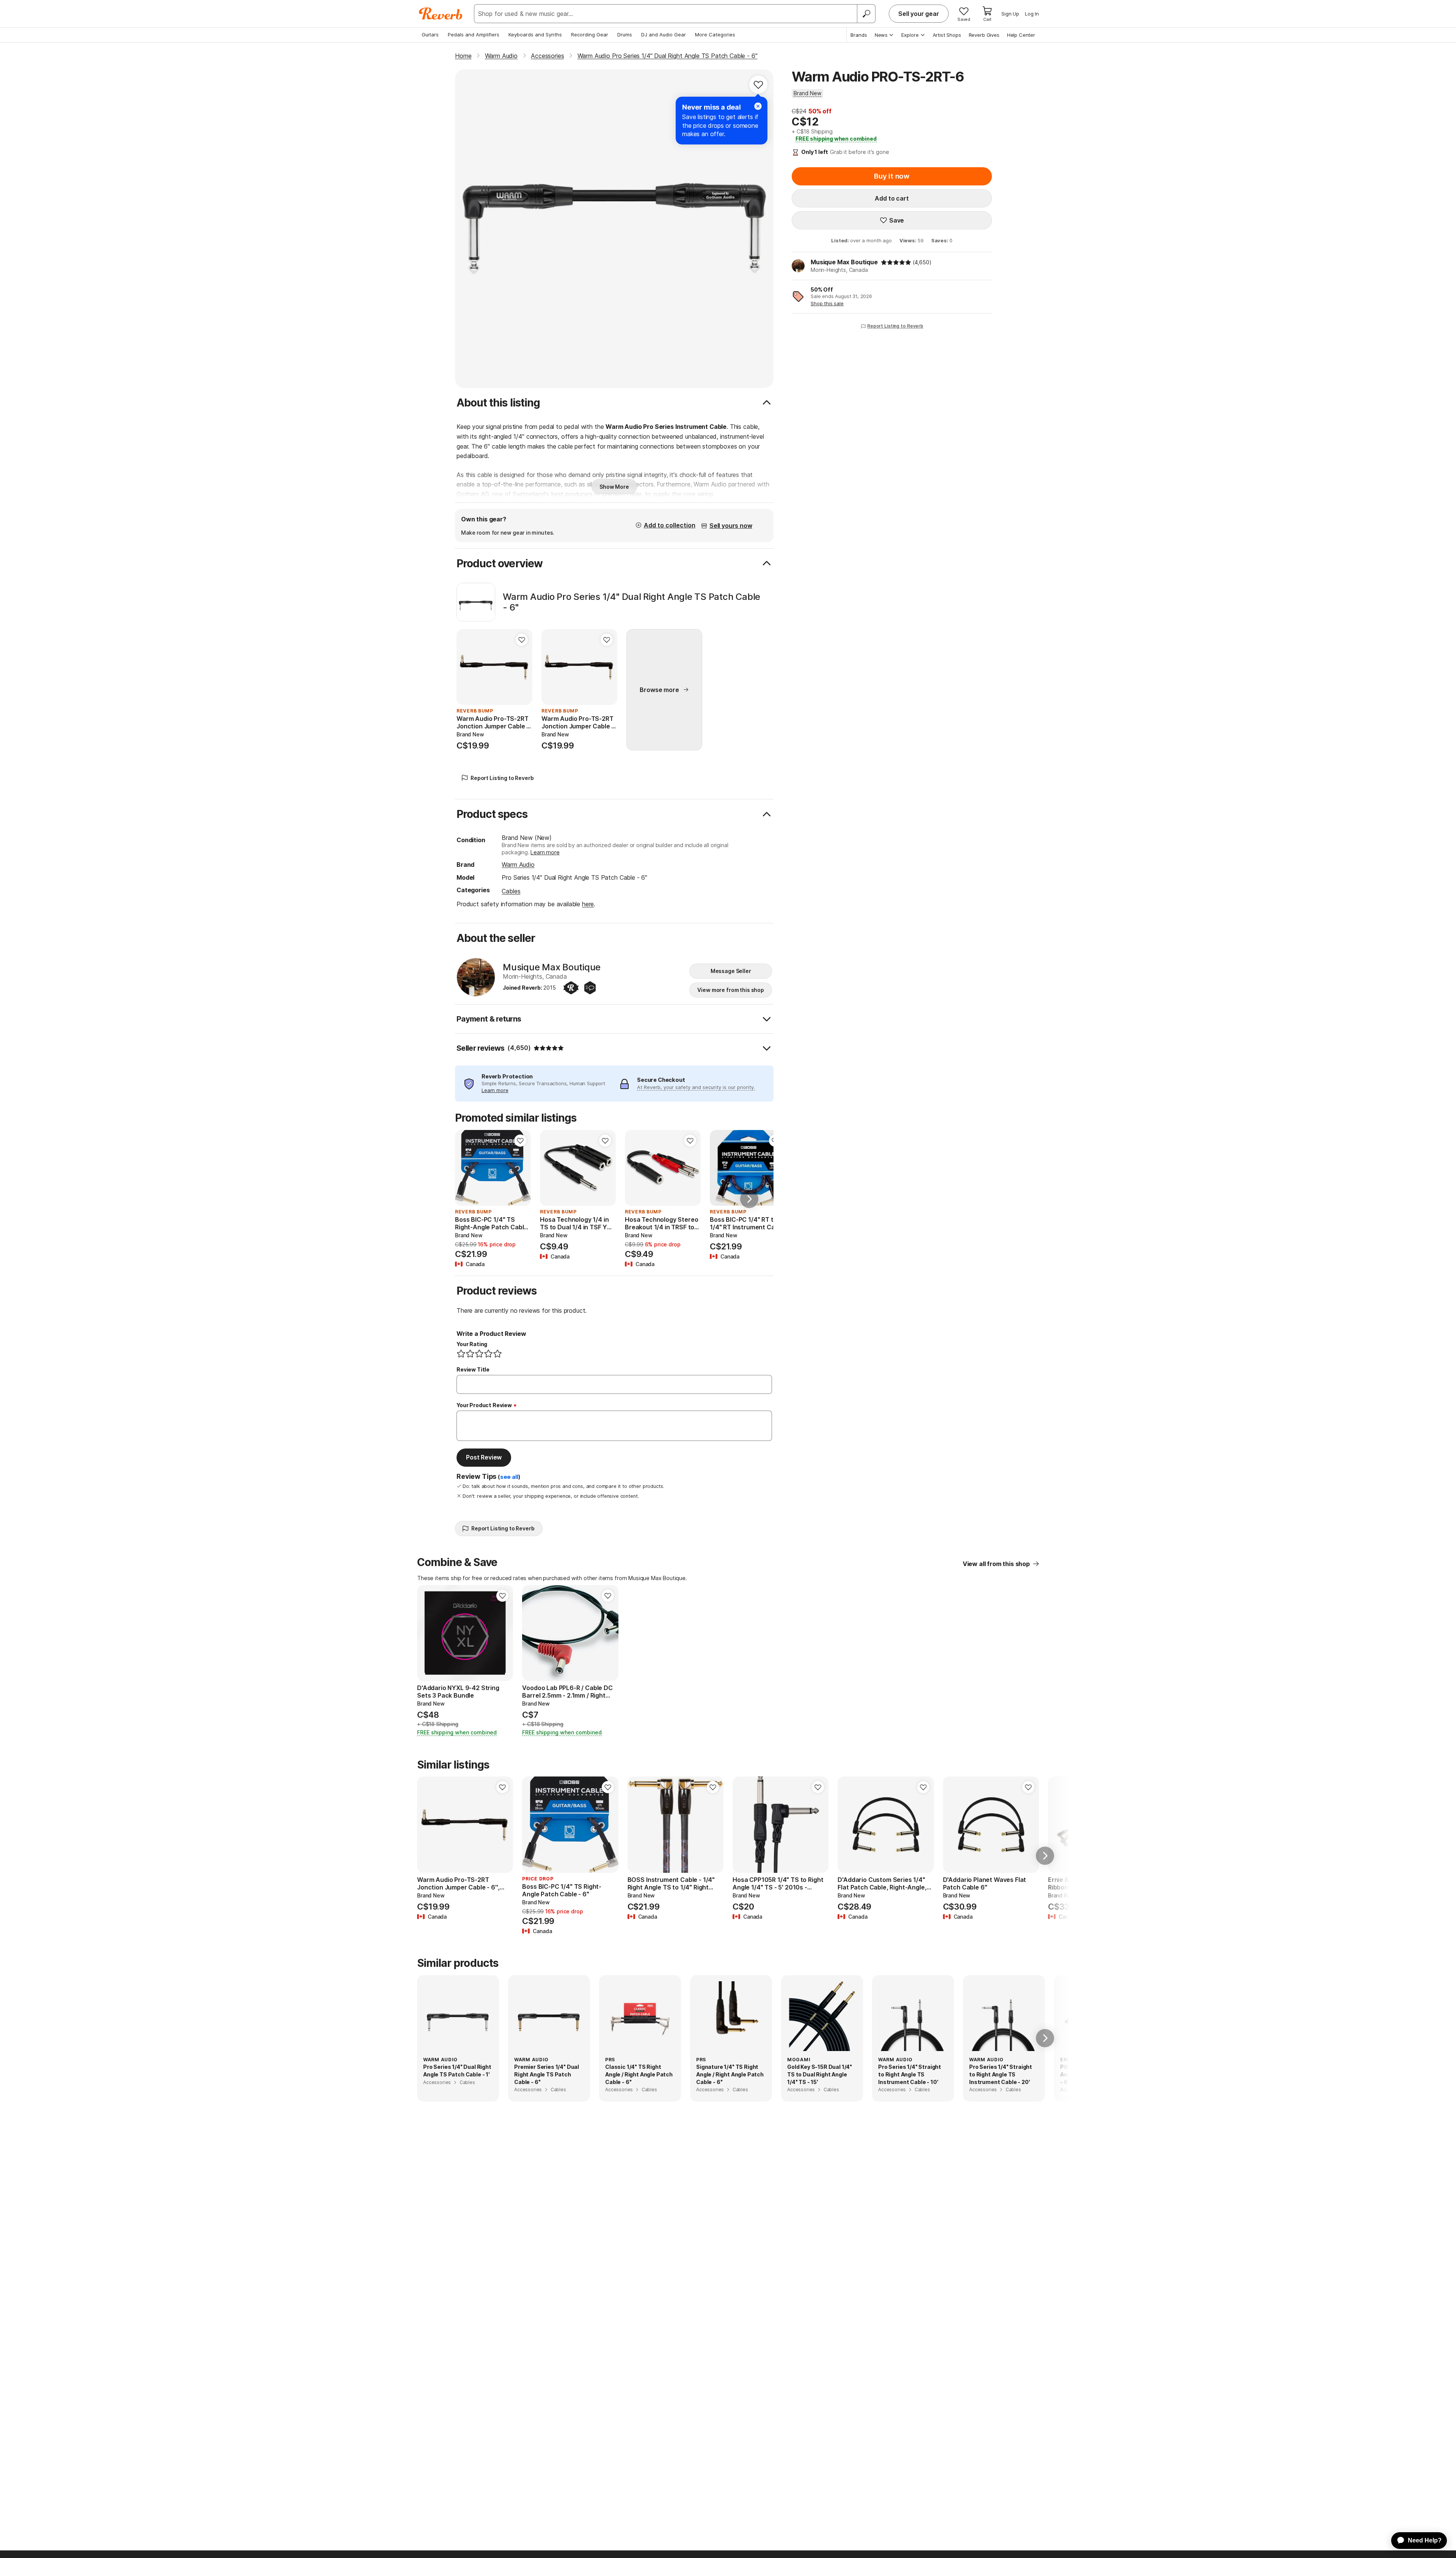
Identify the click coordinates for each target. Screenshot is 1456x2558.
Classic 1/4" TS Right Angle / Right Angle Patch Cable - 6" (639, 2074)
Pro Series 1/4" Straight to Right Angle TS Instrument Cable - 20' (1001, 2074)
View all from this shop (996, 1564)
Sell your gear (919, 14)
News (881, 35)
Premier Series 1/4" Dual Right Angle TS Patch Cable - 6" (547, 2074)
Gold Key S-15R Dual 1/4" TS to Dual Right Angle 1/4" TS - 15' (820, 2074)
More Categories (715, 35)
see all (509, 1477)
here (588, 904)
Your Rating (472, 1344)
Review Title (473, 1369)
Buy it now (892, 176)
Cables (511, 891)
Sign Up (1010, 14)
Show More (614, 487)
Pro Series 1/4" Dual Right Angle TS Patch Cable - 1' (457, 2071)
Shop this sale (827, 303)
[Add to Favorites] (758, 85)
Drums (625, 35)
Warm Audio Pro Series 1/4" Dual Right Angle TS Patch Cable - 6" (632, 602)
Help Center (1021, 35)
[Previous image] (466, 1168)
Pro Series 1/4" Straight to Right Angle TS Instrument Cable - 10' (910, 2074)
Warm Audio (518, 865)
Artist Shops (947, 35)
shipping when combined (836, 139)
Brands (859, 35)
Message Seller (731, 971)
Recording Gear (590, 35)
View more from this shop (731, 990)
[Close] (758, 106)
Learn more (545, 852)
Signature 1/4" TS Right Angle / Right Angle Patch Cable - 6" (730, 2074)
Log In (1032, 14)
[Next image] (520, 1168)
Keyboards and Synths (535, 35)
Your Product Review (484, 1405)
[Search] (866, 14)
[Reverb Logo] (441, 14)
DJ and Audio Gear (664, 35)
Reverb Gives (984, 35)
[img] (896, 262)
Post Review (484, 1457)
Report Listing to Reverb (895, 326)
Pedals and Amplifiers (474, 35)
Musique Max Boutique (844, 262)
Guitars (430, 35)
